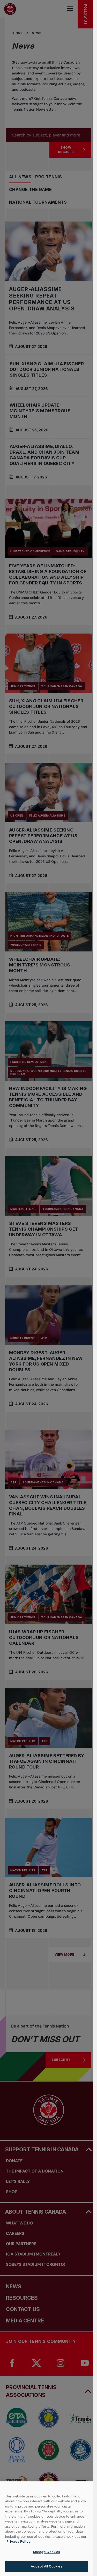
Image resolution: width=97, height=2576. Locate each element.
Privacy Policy (18, 2541)
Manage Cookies (47, 2552)
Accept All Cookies (46, 2566)
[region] (47, 2529)
